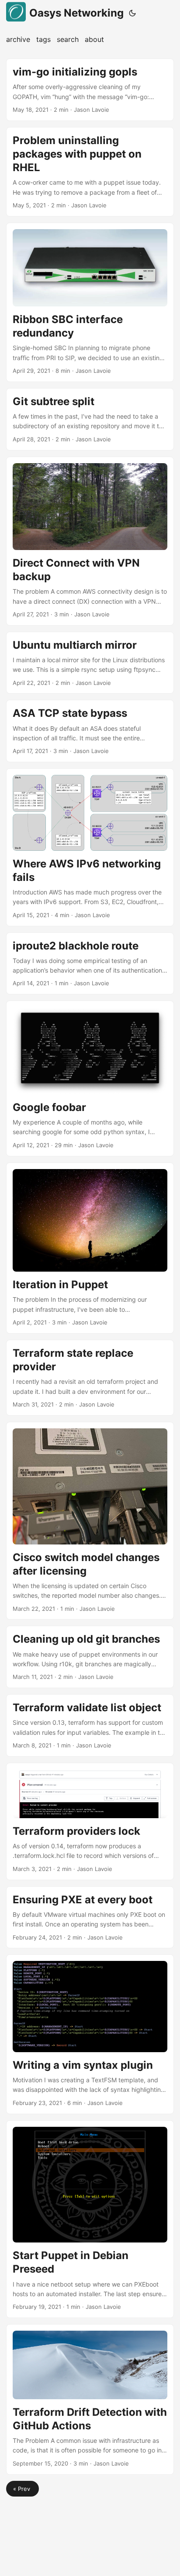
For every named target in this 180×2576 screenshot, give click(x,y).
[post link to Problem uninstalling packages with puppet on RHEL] (90, 172)
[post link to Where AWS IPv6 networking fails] (90, 847)
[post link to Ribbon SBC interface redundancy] (90, 302)
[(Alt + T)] (132, 13)
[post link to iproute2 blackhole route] (90, 964)
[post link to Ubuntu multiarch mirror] (90, 663)
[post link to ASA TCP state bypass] (90, 731)
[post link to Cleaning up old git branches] (90, 1657)
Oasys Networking (76, 13)
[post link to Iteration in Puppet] (90, 1248)
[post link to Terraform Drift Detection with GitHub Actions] (90, 2399)
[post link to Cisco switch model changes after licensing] (90, 1521)
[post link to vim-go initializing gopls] (90, 90)
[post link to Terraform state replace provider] (90, 1378)
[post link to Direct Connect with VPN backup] (90, 541)
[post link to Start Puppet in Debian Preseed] (90, 2219)
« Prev (22, 2489)
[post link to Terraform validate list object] (90, 1725)
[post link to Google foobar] (90, 1078)
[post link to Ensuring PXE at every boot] (90, 1917)
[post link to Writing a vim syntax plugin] (90, 2034)
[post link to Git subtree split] (90, 419)
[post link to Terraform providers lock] (90, 1821)
